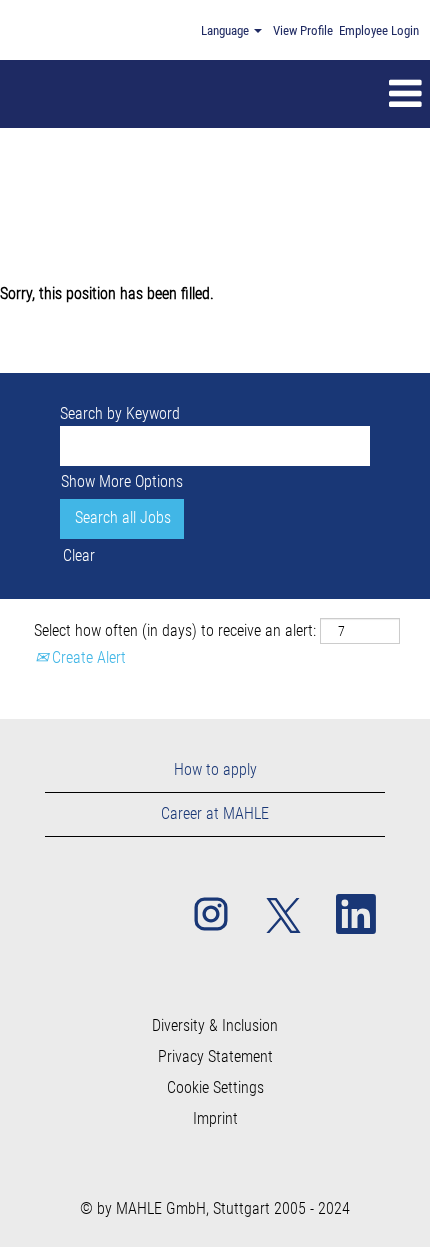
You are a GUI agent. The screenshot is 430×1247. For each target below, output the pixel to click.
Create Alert (87, 657)
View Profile (303, 30)
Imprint (215, 1119)
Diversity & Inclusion (215, 1026)
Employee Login (379, 30)
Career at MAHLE (215, 813)
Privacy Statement (215, 1057)
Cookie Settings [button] (215, 1088)
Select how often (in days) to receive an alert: (175, 630)
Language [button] (226, 30)
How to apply (215, 769)
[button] (258, 94)
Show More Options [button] (122, 481)
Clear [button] (79, 555)
